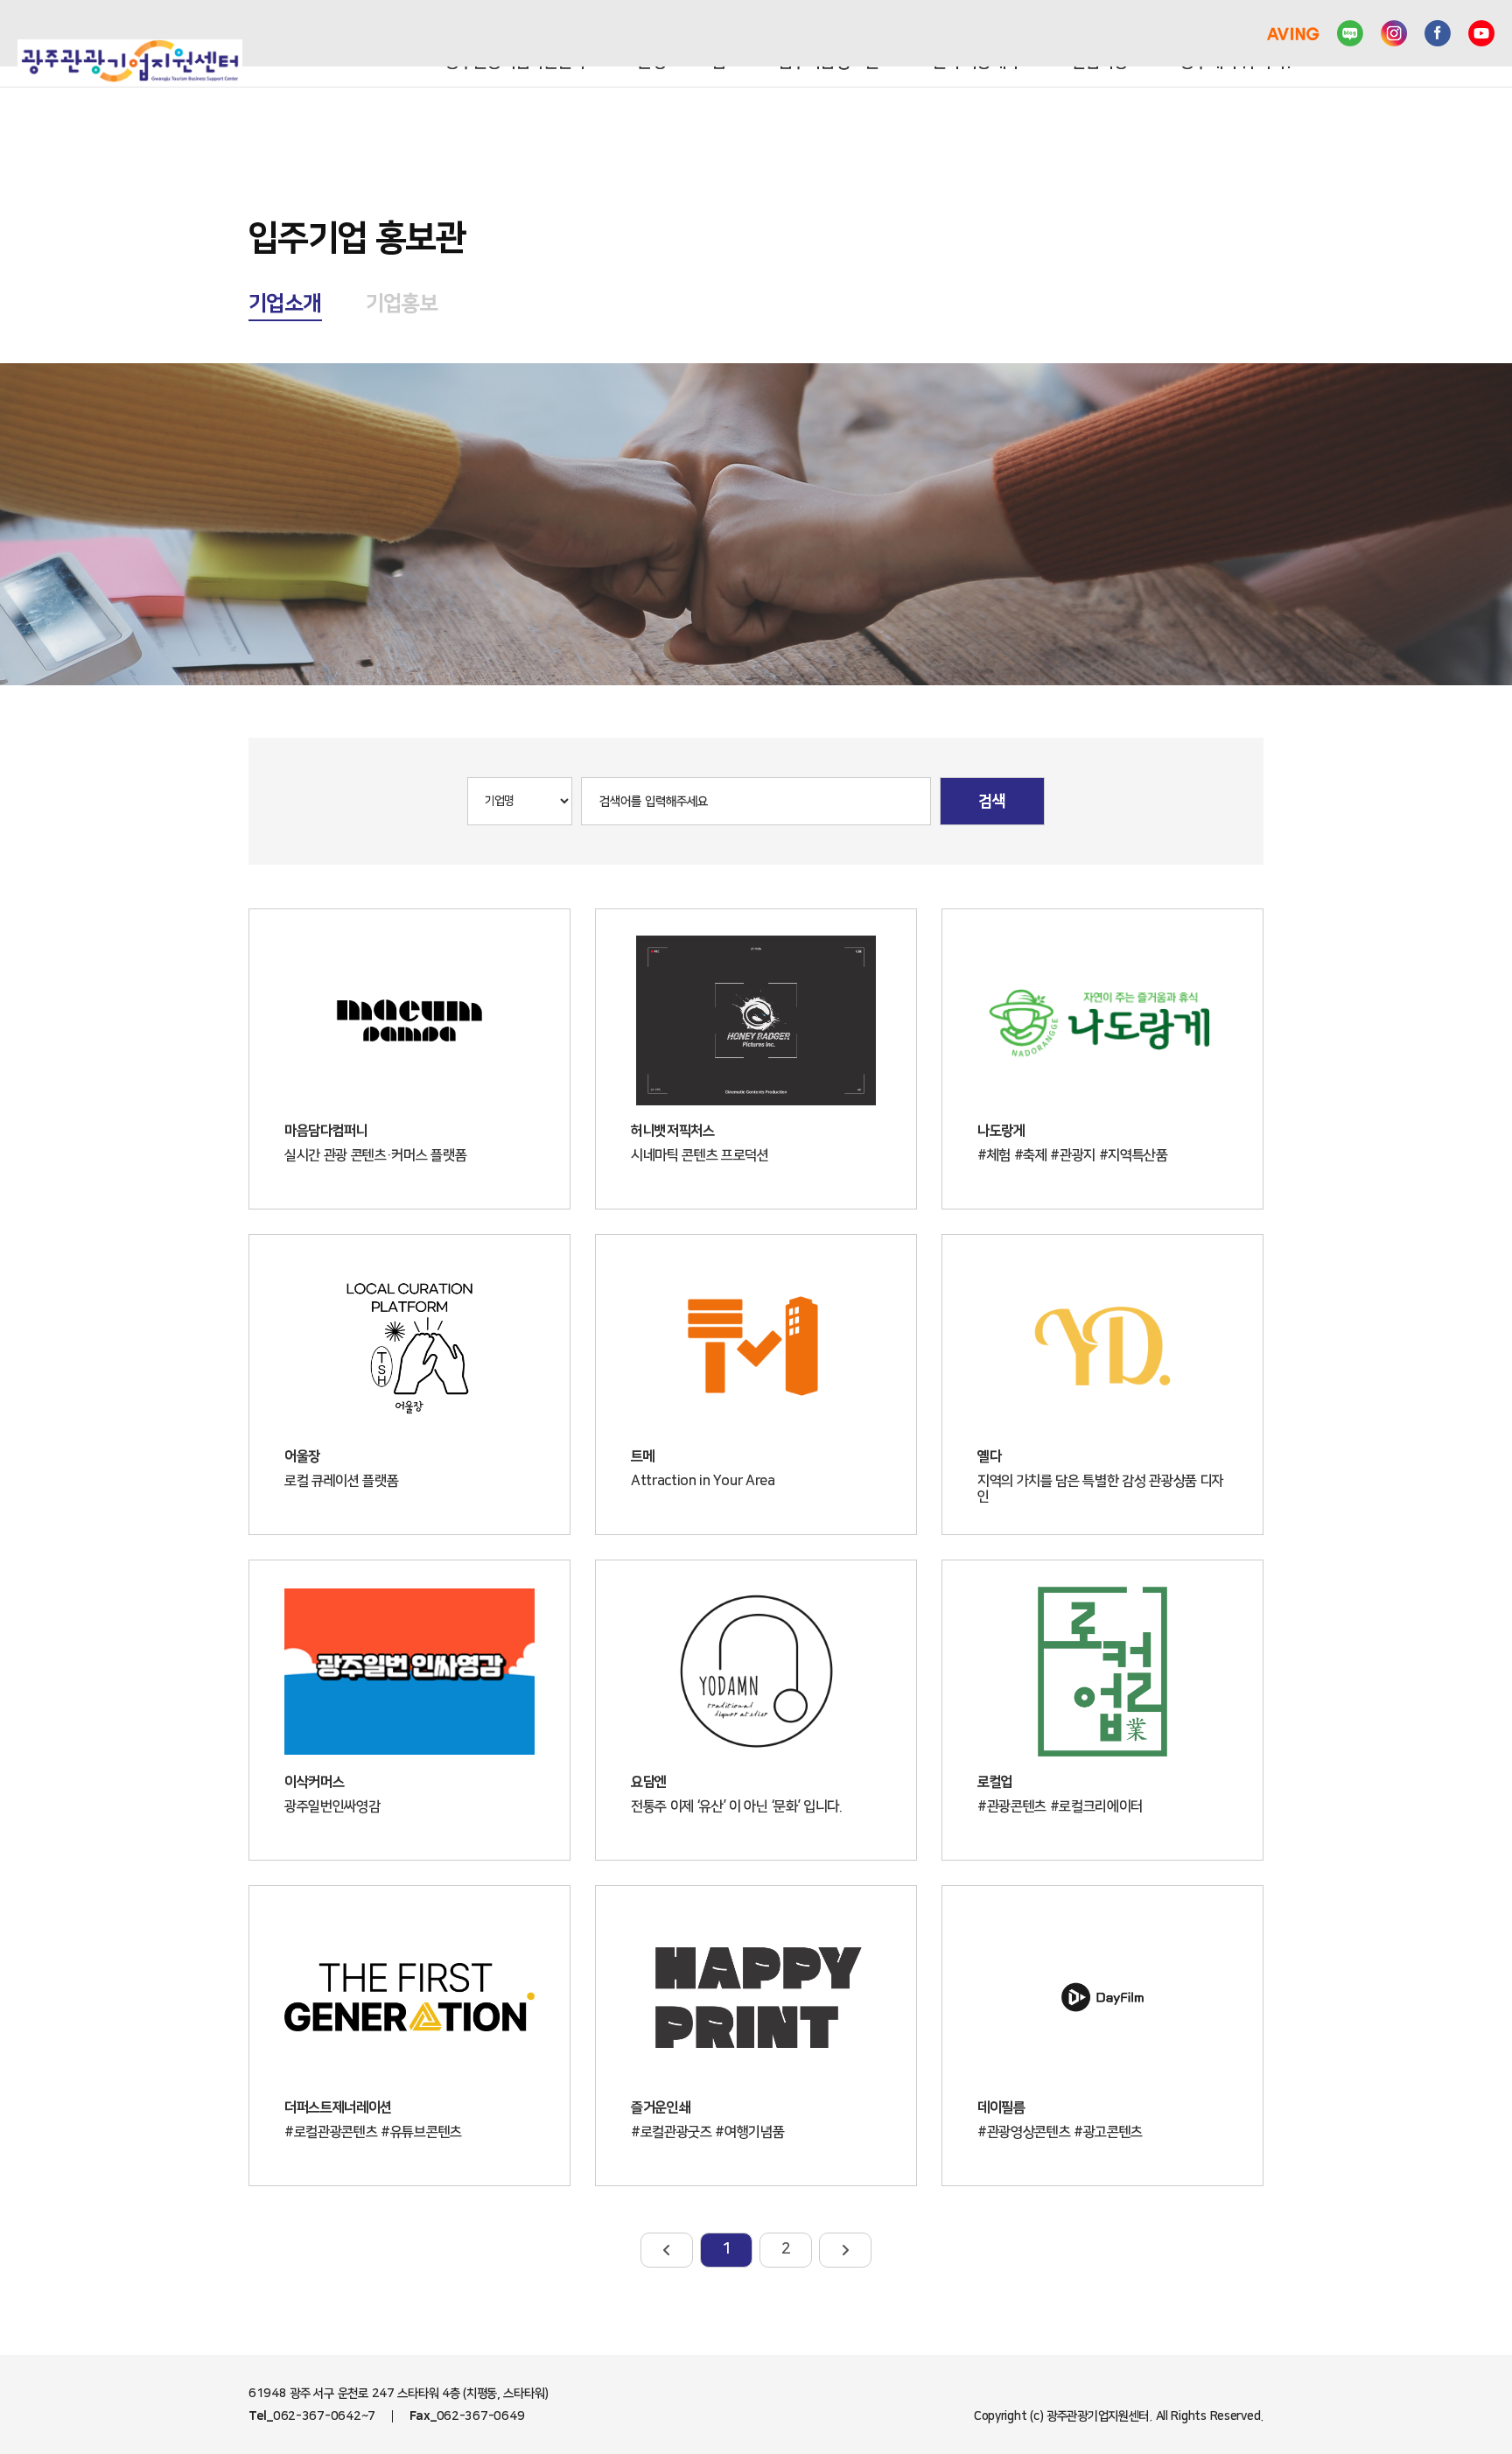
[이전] (667, 2250)
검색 (992, 802)
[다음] (845, 2250)
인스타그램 (1394, 33)
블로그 (1350, 33)
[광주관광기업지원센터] (130, 61)
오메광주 (1223, 33)
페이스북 (1438, 33)
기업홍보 (402, 304)
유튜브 (1481, 33)
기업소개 (285, 304)
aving (1293, 33)
